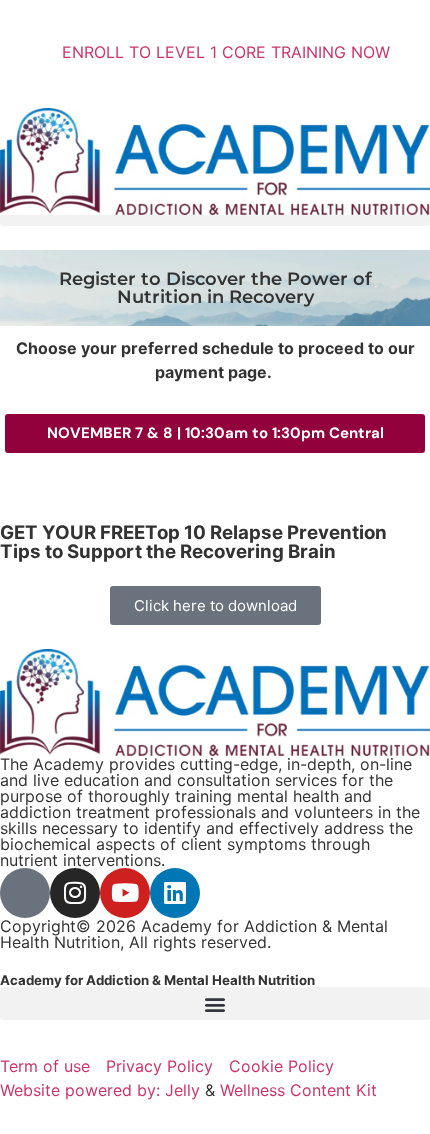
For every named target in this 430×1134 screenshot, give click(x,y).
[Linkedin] (175, 893)
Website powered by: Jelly (100, 1090)
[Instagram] (75, 893)
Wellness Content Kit (298, 1090)
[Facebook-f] (25, 893)
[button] (215, 220)
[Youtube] (125, 893)
